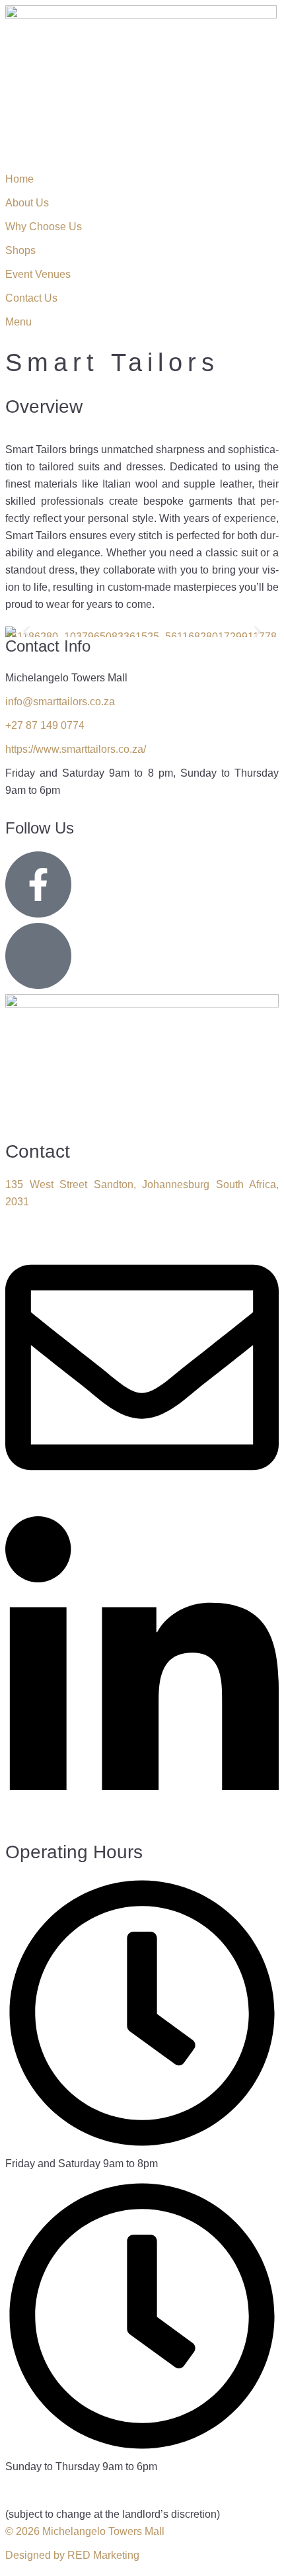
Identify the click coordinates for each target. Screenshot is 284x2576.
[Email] (142, 1501)
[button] (27, 632)
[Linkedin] (142, 1825)
